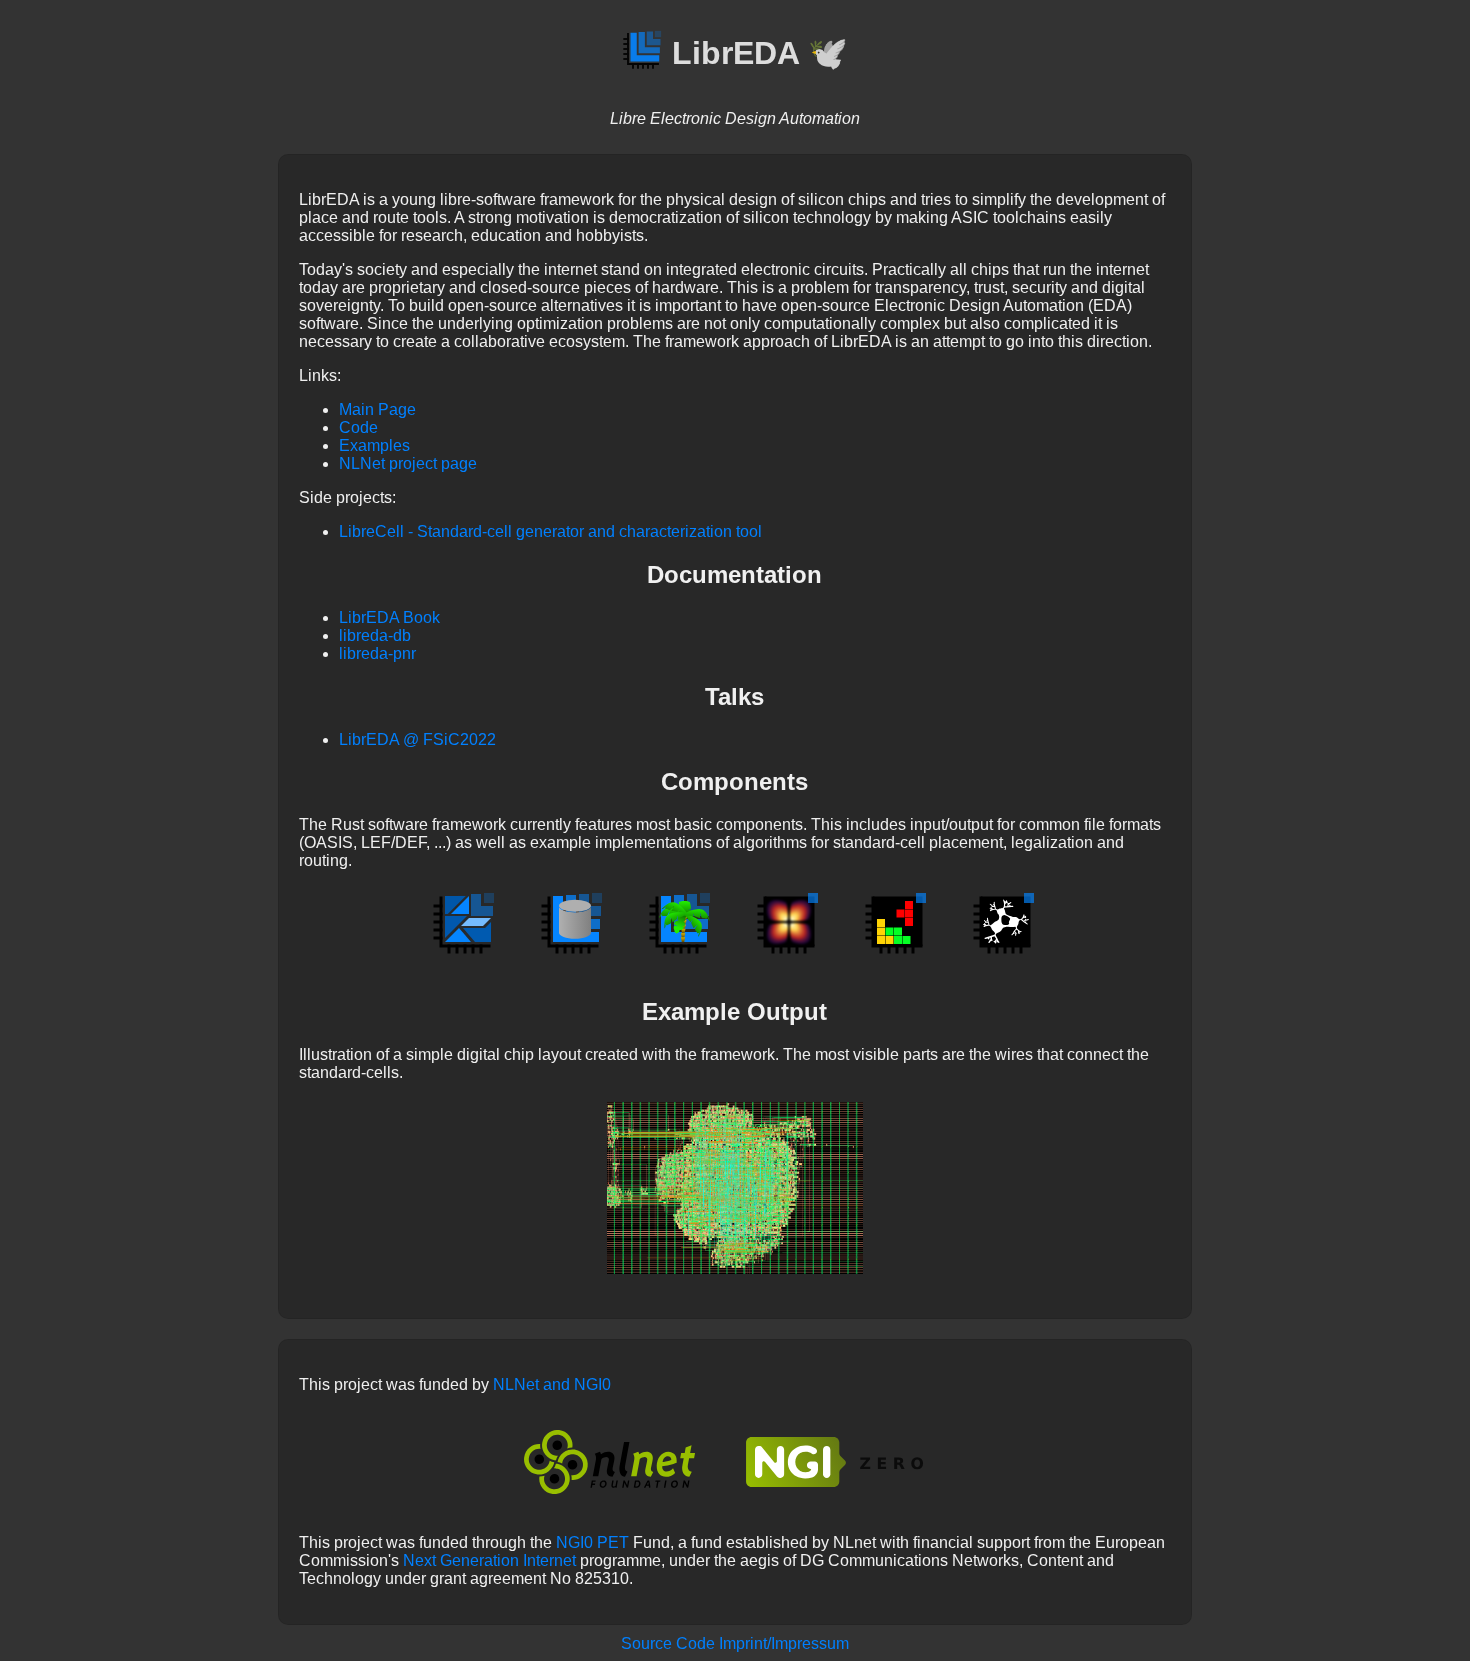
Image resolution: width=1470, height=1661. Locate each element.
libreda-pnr (377, 653)
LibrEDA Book (389, 617)
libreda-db (375, 635)
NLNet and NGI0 (552, 1384)
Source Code (668, 1643)
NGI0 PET (592, 1542)
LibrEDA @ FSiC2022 (417, 739)
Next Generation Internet (489, 1560)
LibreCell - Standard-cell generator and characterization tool (550, 531)
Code (358, 427)
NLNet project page (408, 463)
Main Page (377, 409)
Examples (374, 445)
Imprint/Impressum (784, 1643)
